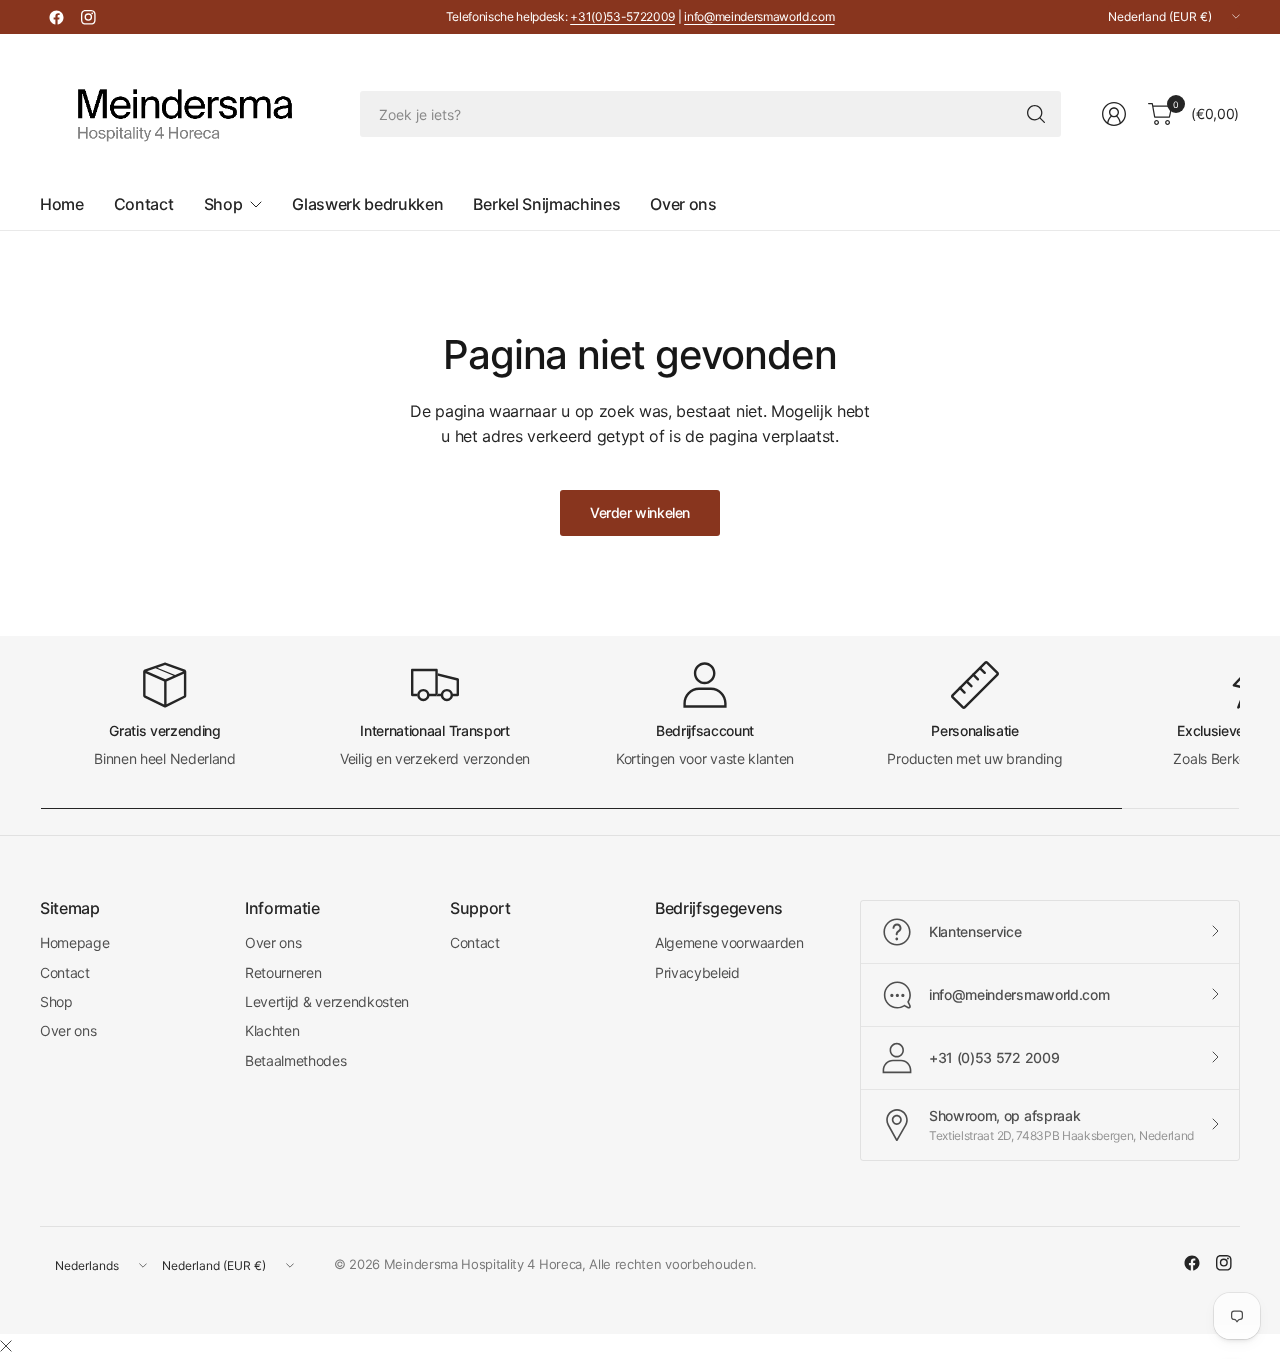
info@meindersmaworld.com (759, 16)
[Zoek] (1036, 114)
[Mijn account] (1114, 114)
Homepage (74, 942)
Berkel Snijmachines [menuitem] (546, 204)
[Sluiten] (6, 1346)
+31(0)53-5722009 (622, 16)
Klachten (272, 1030)
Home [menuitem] (62, 204)
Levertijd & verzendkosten (327, 1001)
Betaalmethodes (296, 1060)
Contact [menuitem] (144, 204)
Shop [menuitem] (223, 204)
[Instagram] (88, 17)
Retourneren (283, 972)
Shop (56, 1001)
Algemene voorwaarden (729, 942)
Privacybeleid (697, 972)
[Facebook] (56, 17)
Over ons (68, 1030)
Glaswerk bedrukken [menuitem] (367, 204)
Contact (65, 972)
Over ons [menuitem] (683, 204)
